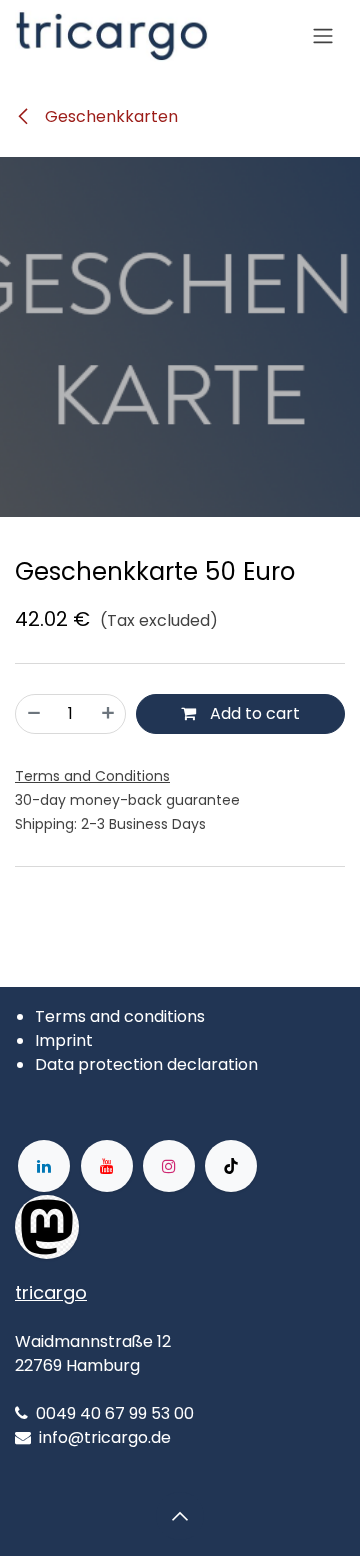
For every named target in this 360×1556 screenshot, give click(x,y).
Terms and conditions (120, 1016)
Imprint (64, 1040)
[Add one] (108, 714)
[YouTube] (107, 1166)
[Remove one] (34, 714)
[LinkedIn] (44, 1166)
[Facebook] (143, 1227)
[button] (180, 1516)
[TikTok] (231, 1166)
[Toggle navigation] (323, 36)
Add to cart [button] (253, 713)
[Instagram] (169, 1166)
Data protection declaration (146, 1064)
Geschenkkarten (109, 116)
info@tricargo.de (105, 1437)
